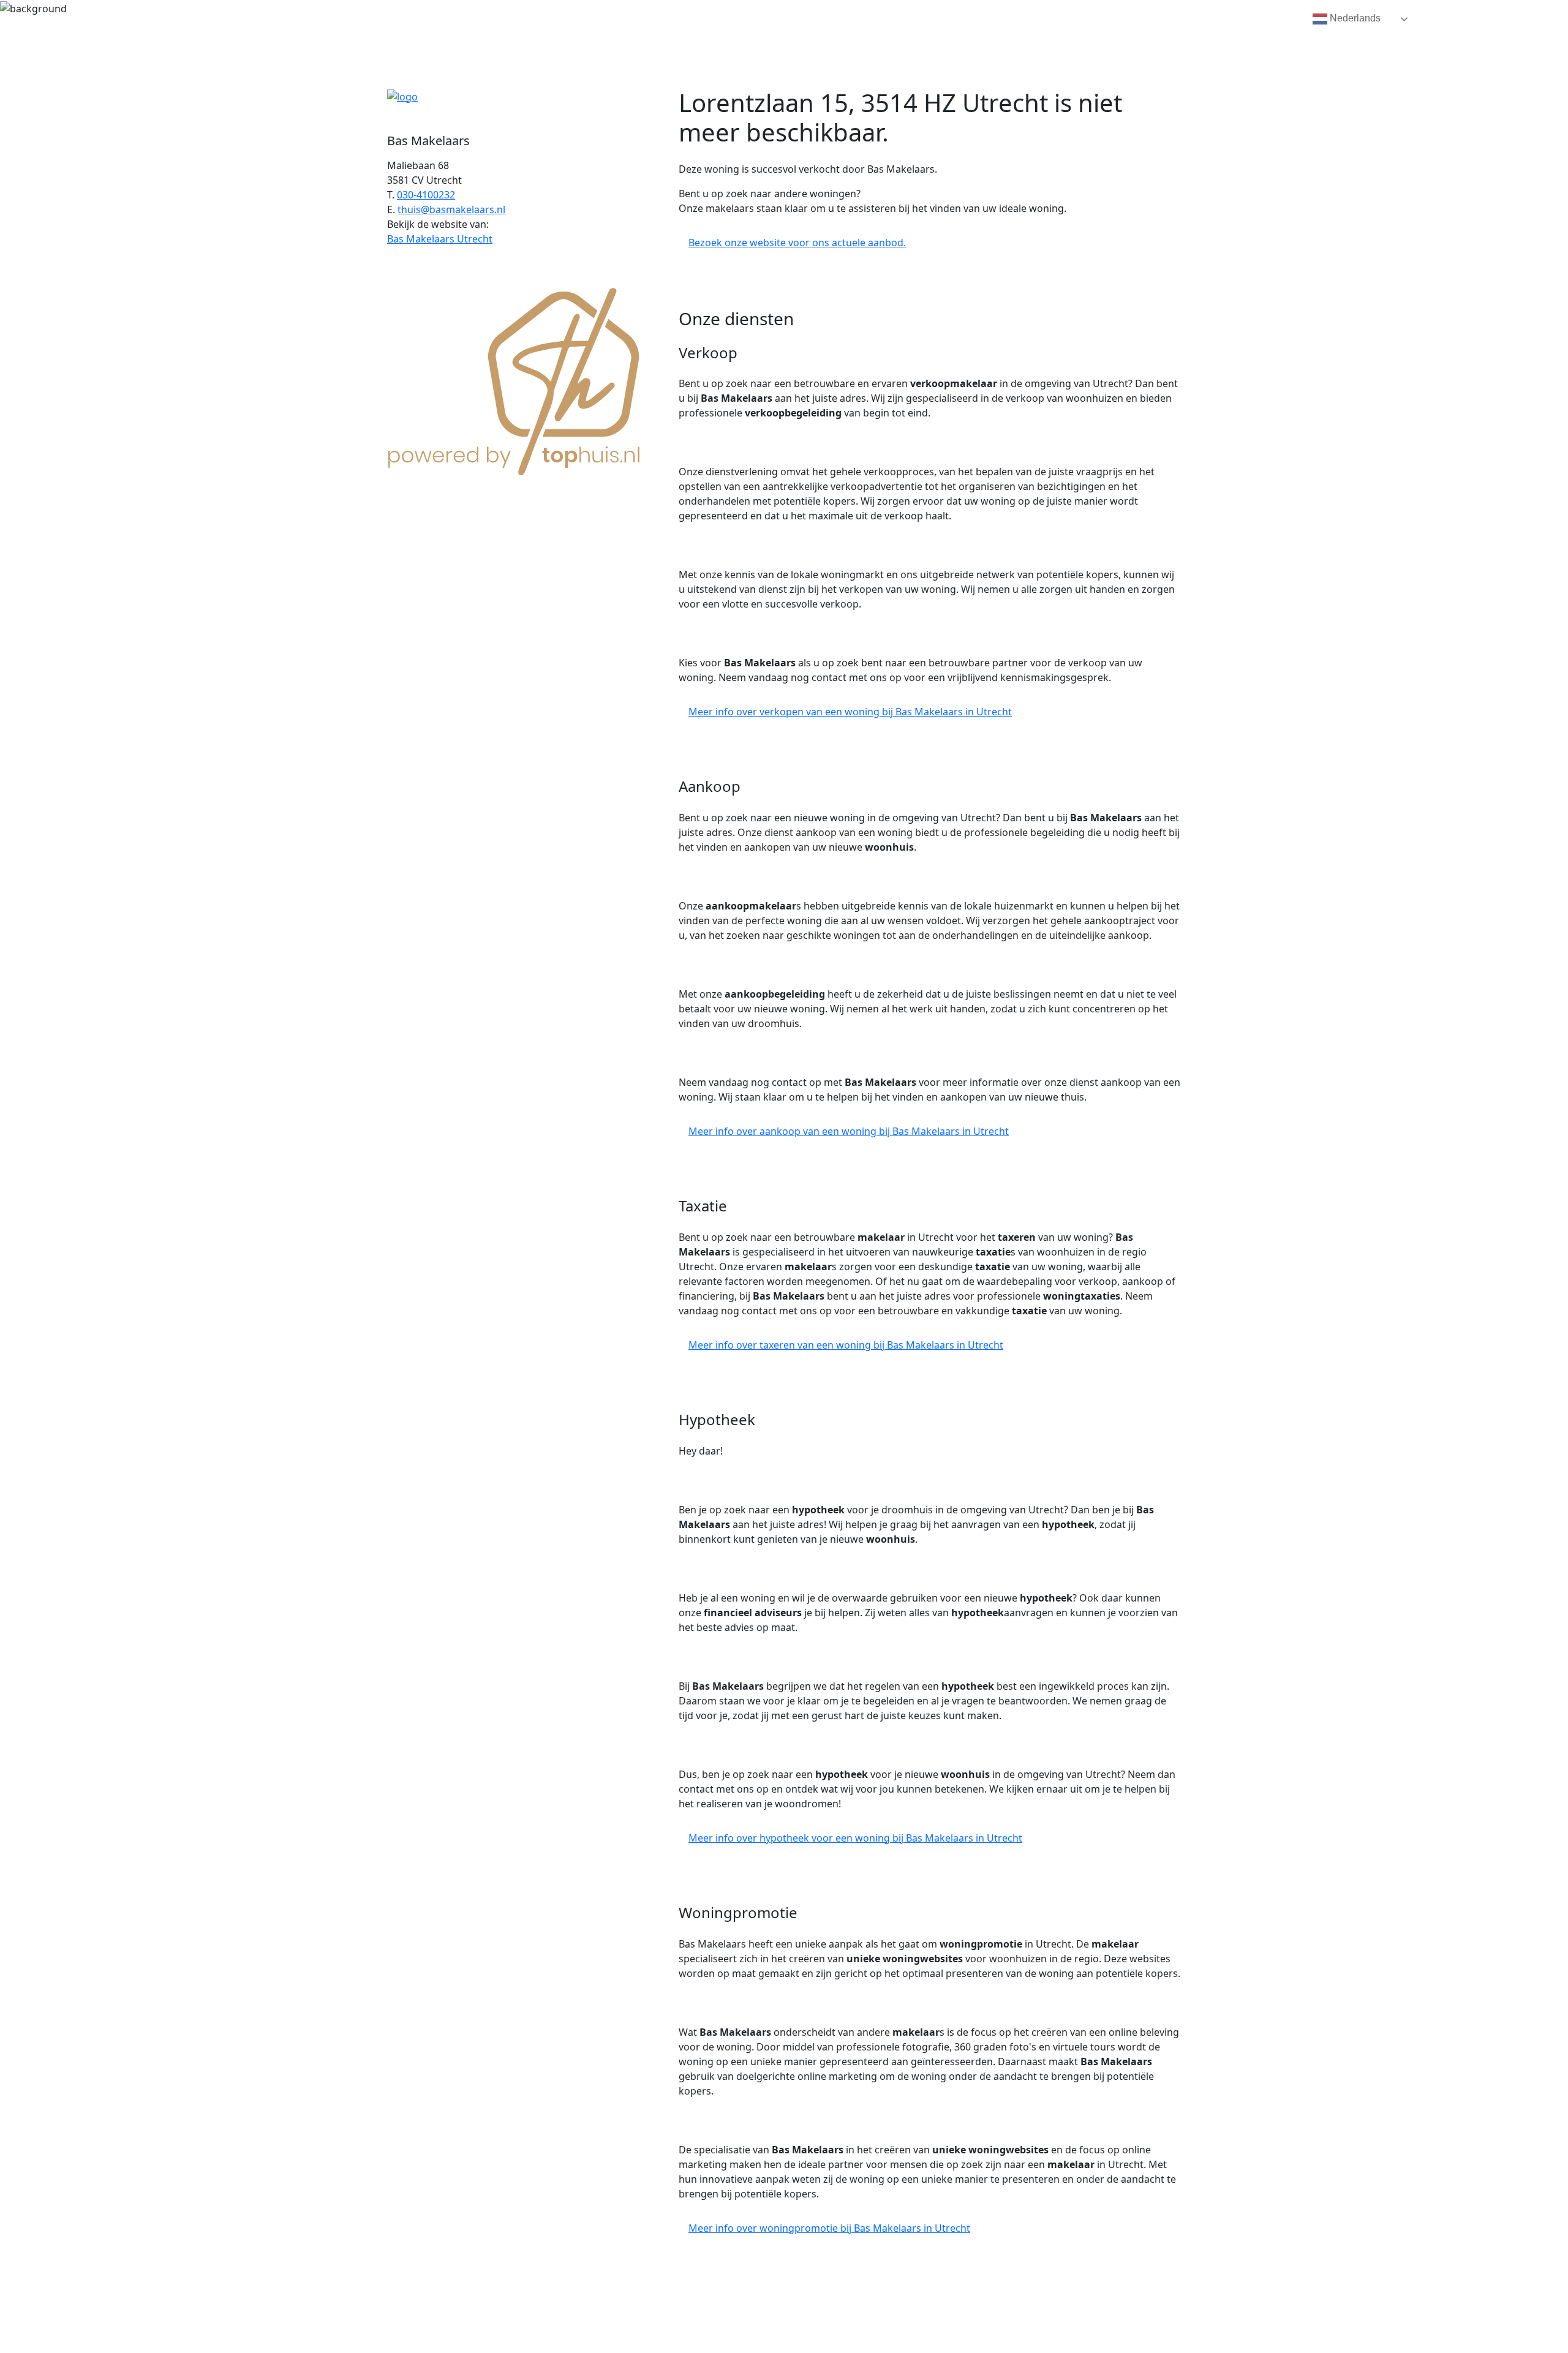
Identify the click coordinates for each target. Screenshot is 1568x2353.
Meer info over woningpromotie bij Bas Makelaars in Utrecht (829, 2228)
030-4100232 (426, 195)
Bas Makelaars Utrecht (440, 239)
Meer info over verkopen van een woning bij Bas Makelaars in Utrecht (850, 712)
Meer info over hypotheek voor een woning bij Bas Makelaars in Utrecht (855, 1838)
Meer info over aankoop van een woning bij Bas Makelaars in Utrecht (849, 1131)
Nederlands (1354, 18)
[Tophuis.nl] (514, 379)
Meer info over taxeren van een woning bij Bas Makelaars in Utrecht (846, 1345)
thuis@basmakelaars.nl (451, 209)
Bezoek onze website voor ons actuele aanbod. (797, 243)
